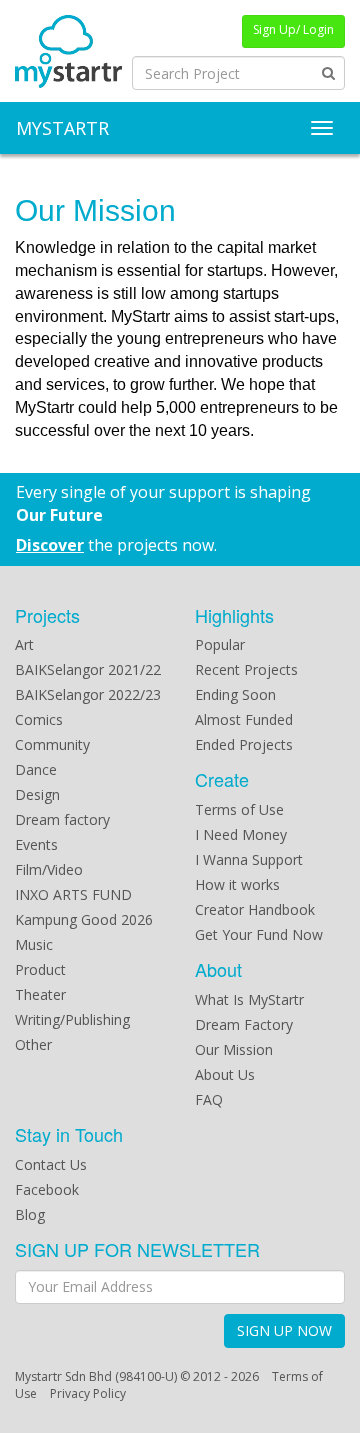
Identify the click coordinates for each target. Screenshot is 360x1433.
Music (34, 944)
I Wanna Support (249, 859)
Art (24, 644)
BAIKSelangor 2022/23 (88, 694)
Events (36, 844)
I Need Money (241, 834)
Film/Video (49, 869)
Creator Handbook (255, 909)
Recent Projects (246, 669)
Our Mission (234, 1049)
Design (37, 794)
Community (52, 744)
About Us (225, 1074)
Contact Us (51, 1164)
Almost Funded (244, 719)
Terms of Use (239, 809)
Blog (30, 1214)
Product (40, 969)
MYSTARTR (62, 128)
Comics (39, 719)
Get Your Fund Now (259, 934)
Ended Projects (244, 744)
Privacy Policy (88, 1393)
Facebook (47, 1189)
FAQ (209, 1099)
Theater (40, 994)
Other (33, 1044)
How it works (237, 884)
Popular (220, 644)
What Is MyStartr (249, 999)
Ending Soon (235, 694)
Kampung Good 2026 (84, 919)
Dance (36, 769)
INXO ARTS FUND (73, 894)
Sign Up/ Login (293, 29)
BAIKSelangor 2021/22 (88, 669)
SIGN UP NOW (284, 1330)
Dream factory (62, 819)
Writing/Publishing (72, 1019)
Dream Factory (244, 1024)
